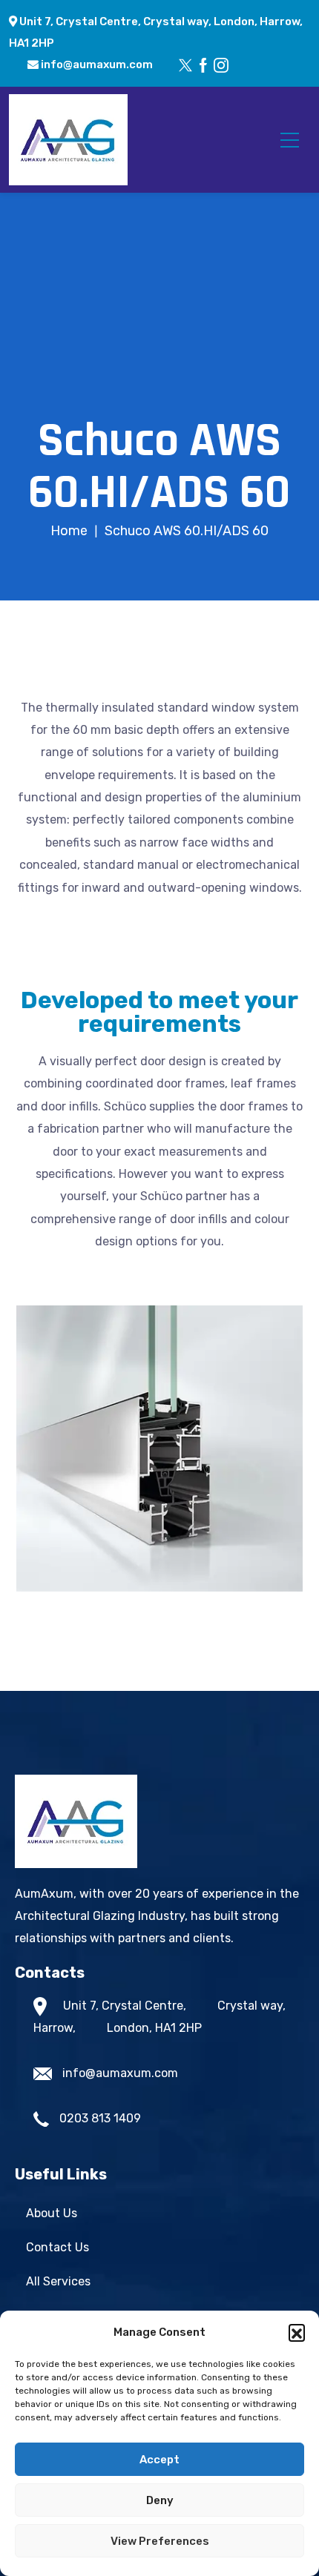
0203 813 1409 (100, 2118)
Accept (159, 2460)
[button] (297, 2332)
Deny (160, 2500)
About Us (52, 2213)
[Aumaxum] (68, 139)
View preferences (160, 2541)
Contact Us (57, 2247)
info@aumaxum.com (96, 64)
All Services (58, 2281)
